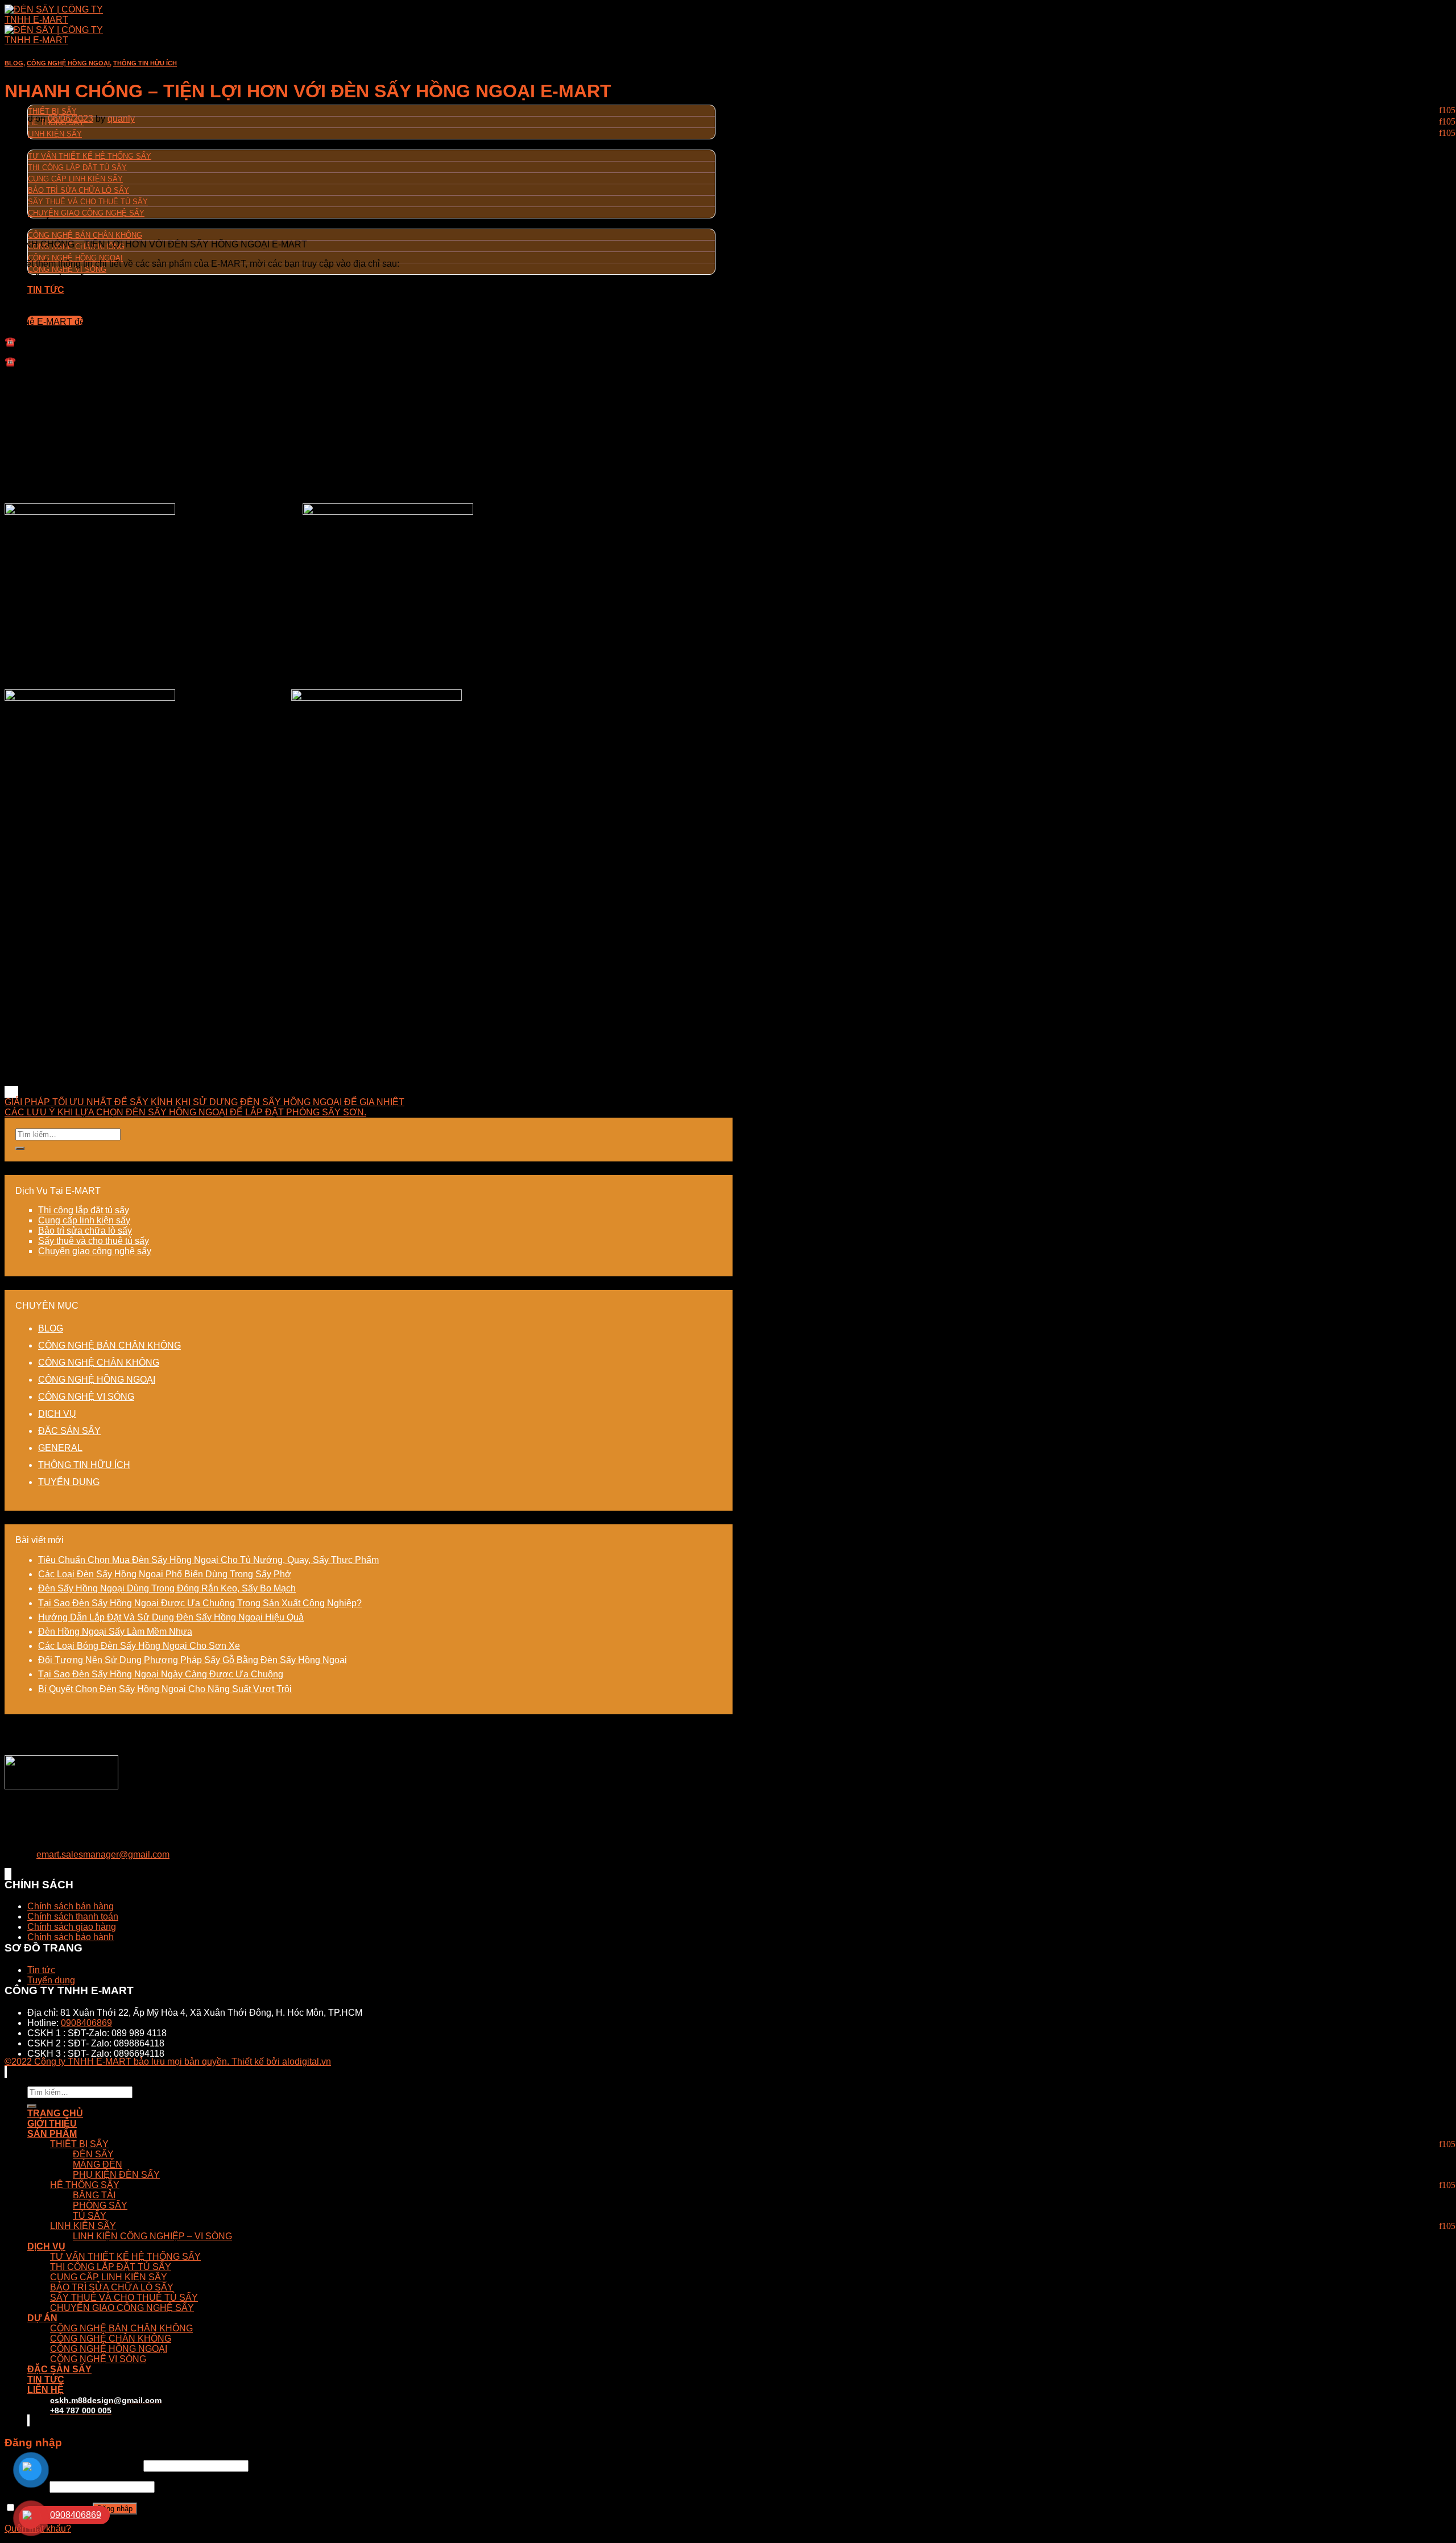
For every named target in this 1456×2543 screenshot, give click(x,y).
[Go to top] (6, 2072)
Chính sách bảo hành (71, 1937)
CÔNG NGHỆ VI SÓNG (67, 269)
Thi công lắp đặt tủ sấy (84, 1210)
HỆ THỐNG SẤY (85, 2185)
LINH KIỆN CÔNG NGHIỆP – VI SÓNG (152, 2236)
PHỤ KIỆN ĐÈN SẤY (116, 2175)
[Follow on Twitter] (8, 1874)
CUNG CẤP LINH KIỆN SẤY (75, 179)
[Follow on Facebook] (6, 1874)
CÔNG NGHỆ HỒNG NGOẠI (75, 258)
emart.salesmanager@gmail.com (103, 1854)
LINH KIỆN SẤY (55, 134)
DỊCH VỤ (46, 144)
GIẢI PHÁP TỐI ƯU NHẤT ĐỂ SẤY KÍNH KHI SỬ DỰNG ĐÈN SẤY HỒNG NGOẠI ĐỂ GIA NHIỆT (204, 1102)
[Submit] (20, 1148)
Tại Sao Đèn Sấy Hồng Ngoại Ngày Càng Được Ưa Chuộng (161, 1674)
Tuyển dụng (51, 1980)
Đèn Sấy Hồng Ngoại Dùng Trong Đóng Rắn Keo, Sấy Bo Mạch (167, 1588)
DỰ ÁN (42, 223)
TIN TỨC (46, 290)
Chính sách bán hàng (71, 1906)
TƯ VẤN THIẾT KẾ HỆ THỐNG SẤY (90, 156)
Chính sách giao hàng (72, 1927)
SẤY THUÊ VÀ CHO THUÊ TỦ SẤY (88, 202)
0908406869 (86, 2023)
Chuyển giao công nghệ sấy (95, 1251)
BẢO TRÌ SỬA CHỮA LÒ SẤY (78, 190)
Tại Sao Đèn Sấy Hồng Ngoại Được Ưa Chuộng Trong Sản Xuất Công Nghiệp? (200, 1603)
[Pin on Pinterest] (15, 1092)
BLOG (14, 63)
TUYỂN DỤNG (69, 1482)
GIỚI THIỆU (52, 2124)
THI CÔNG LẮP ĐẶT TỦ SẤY (77, 168)
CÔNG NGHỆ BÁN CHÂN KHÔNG (85, 235)
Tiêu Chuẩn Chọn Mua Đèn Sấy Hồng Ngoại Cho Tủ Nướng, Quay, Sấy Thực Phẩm (208, 1560)
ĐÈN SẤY (93, 2154)
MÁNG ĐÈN (98, 2164)
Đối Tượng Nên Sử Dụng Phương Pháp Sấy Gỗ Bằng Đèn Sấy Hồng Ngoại (193, 1660)
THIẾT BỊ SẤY (52, 111)
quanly (121, 119)
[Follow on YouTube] (10, 1874)
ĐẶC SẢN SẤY (69, 1431)
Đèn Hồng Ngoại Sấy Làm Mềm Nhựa (115, 1632)
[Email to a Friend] (13, 1092)
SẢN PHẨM (52, 2134)
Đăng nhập (115, 2509)
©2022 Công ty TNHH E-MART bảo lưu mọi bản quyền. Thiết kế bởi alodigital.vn (168, 2062)
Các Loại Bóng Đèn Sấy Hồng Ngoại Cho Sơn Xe (139, 1646)
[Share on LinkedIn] (17, 1092)
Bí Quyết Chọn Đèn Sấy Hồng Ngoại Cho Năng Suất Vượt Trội (165, 1689)
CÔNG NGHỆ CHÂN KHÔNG (99, 1363)
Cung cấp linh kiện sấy (84, 1220)
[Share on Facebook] (8, 1092)
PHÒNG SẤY (100, 2205)
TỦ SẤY (90, 2216)
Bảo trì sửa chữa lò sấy (85, 1231)
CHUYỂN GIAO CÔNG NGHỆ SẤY (86, 213)
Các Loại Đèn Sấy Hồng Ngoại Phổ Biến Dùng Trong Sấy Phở (165, 1574)
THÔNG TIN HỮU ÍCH (145, 63)
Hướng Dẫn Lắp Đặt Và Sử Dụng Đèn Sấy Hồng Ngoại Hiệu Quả (171, 1617)
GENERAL (60, 1448)
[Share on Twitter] (10, 1092)
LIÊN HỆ (45, 2390)
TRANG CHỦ (55, 79)
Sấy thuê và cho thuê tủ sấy (94, 1241)
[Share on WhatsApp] (6, 1092)
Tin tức (41, 1970)
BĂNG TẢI (94, 2195)
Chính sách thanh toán (73, 1916)
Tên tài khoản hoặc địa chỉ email (73, 2465)
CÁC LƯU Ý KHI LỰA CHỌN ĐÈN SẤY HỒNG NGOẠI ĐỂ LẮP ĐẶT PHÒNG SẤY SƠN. (185, 1112)
